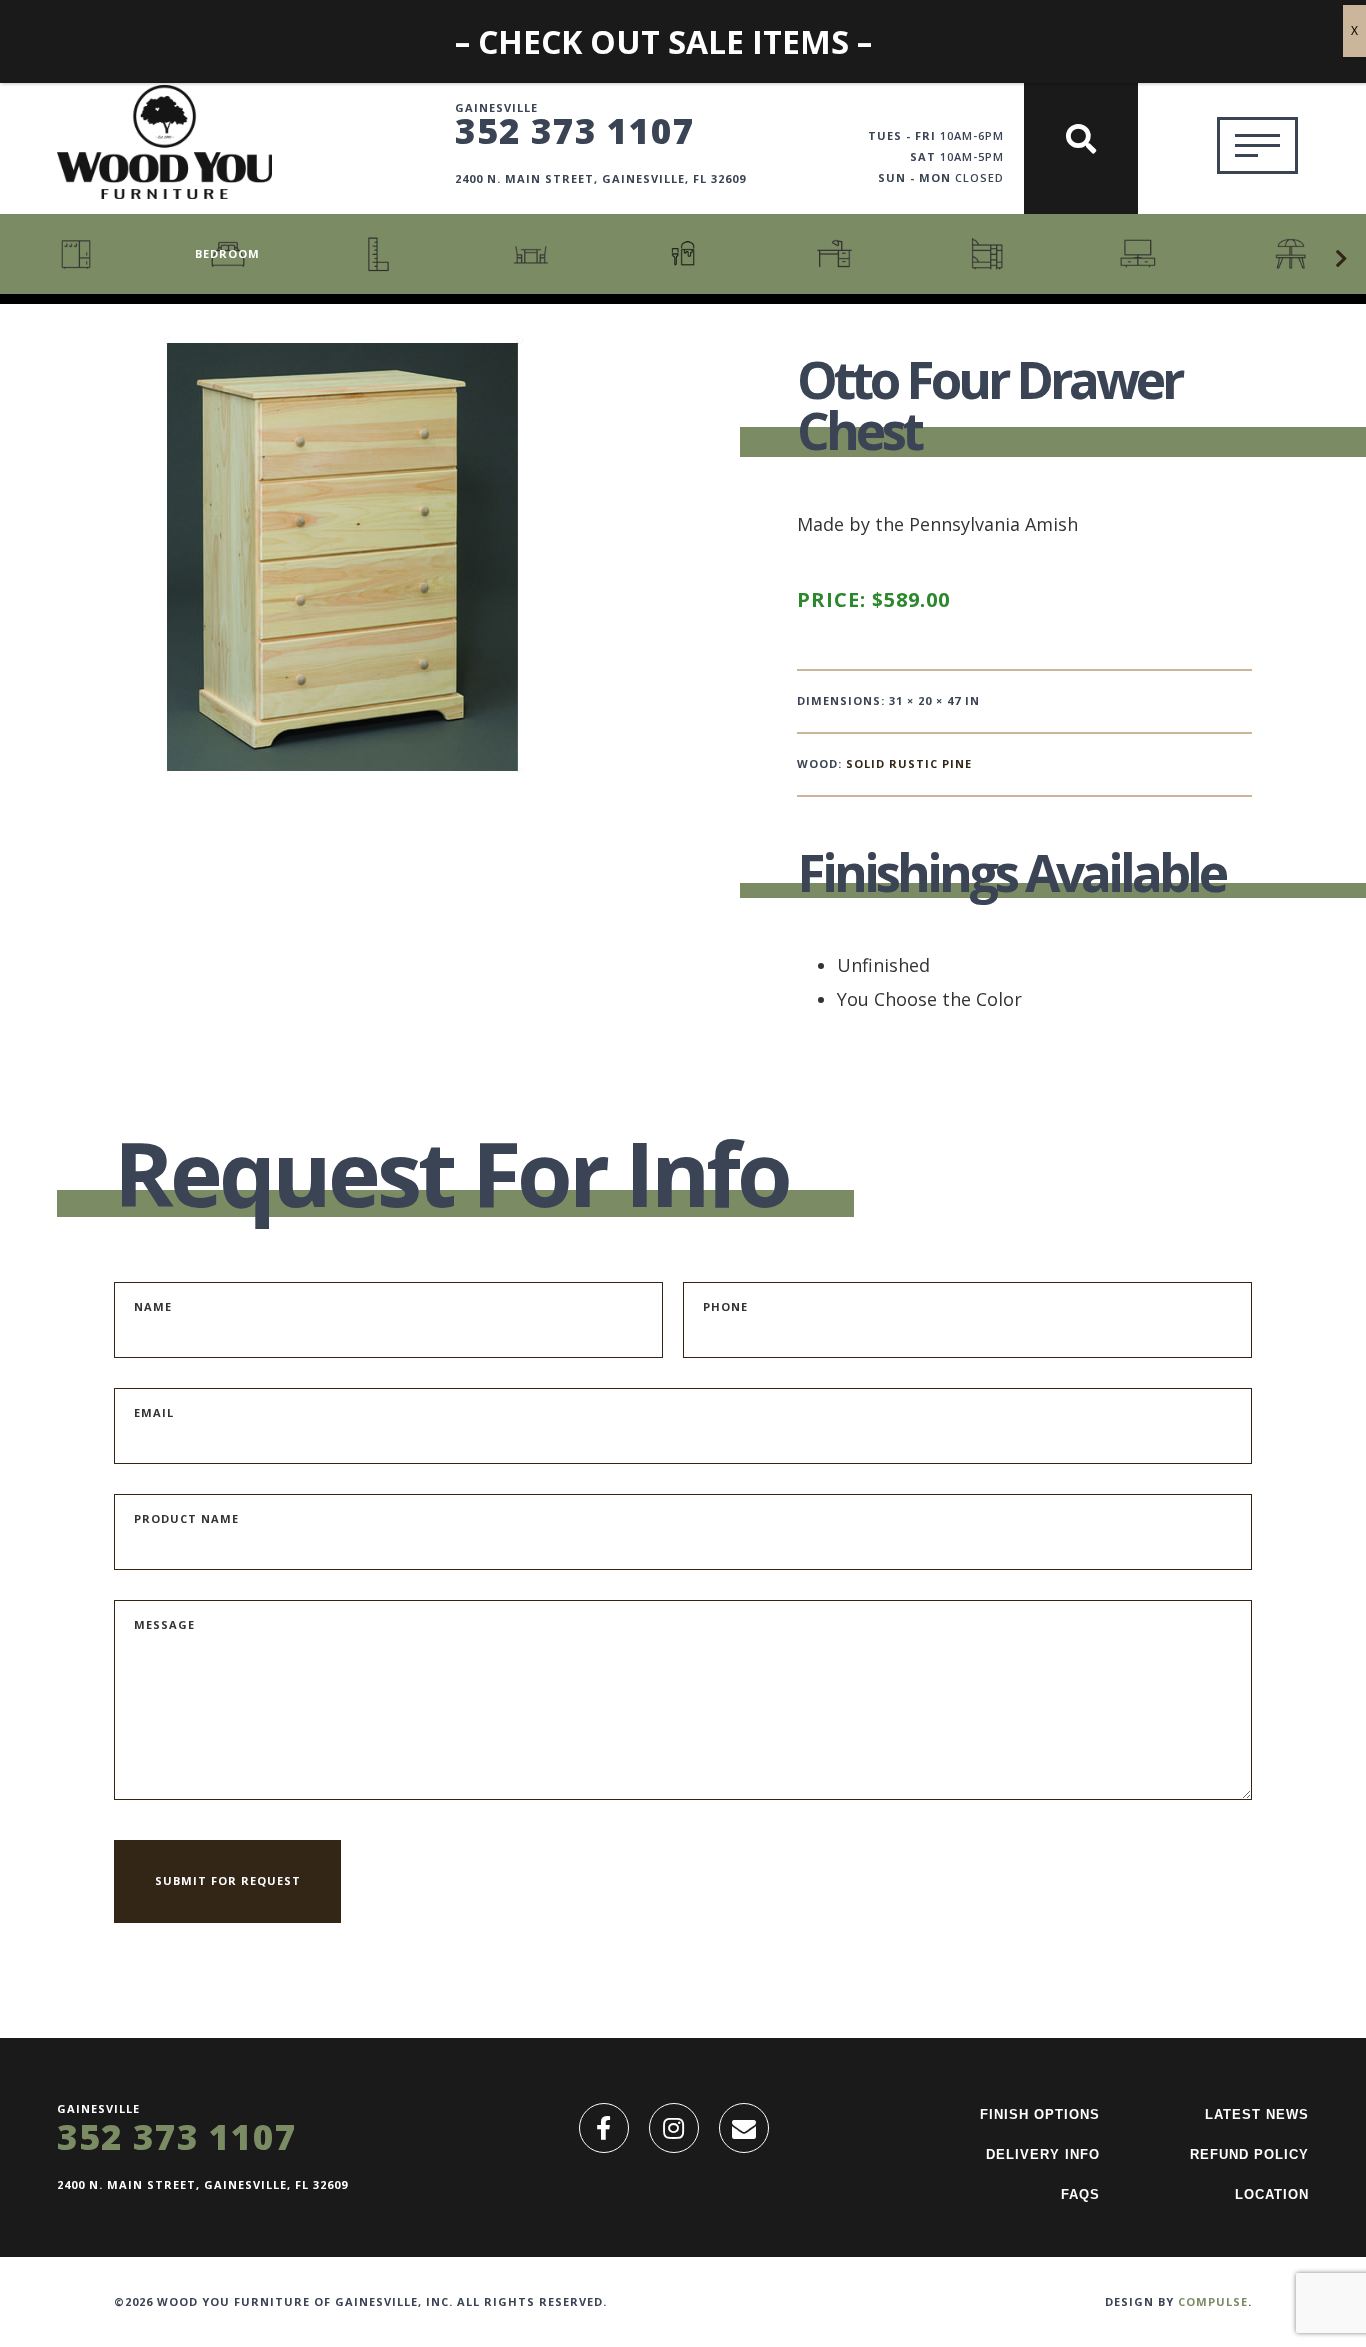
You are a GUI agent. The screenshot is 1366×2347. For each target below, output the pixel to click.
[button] (1341, 259)
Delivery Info (1043, 2154)
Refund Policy (1249, 2154)
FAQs (1080, 2194)
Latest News (1257, 2114)
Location (1272, 2194)
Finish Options (1040, 2114)
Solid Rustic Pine (909, 763)
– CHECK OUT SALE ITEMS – (663, 41)
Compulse (1213, 2301)
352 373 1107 (575, 130)
